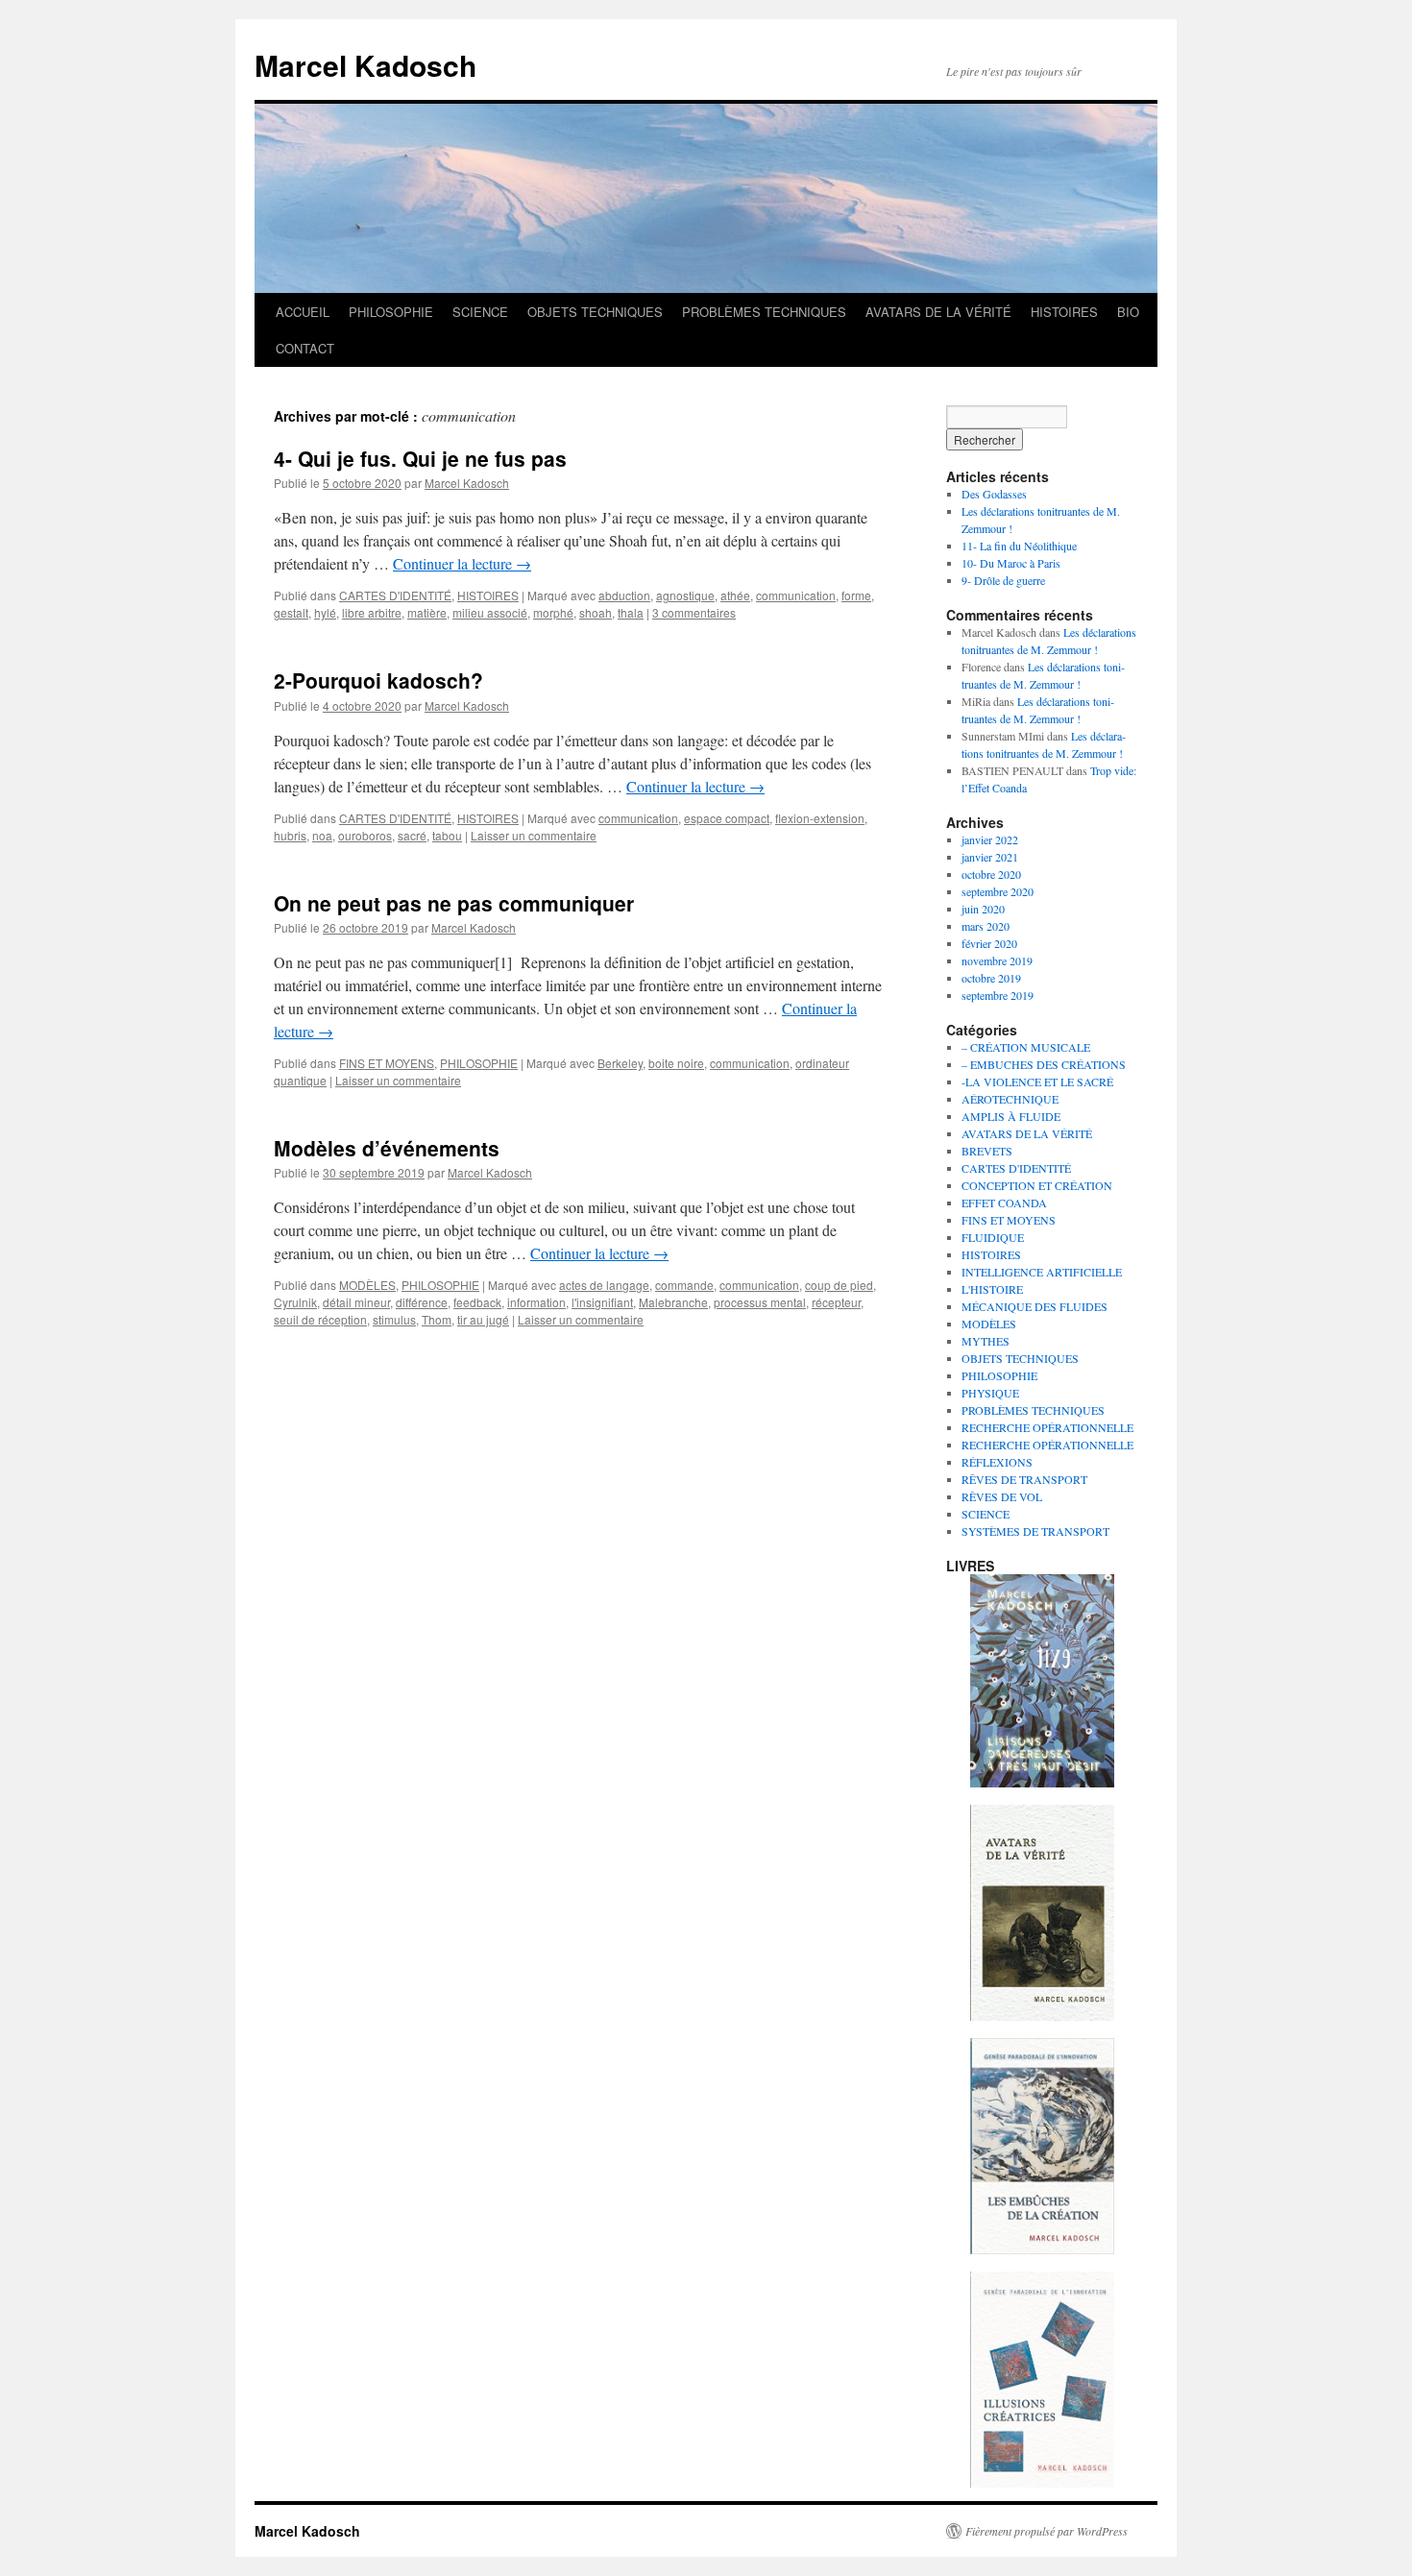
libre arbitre (372, 612)
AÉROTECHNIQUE (1010, 1099)
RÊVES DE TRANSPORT (1024, 1479)
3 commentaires (694, 612)
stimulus (394, 1319)
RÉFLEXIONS (997, 1462)
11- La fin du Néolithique (1019, 546)
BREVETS (987, 1151)
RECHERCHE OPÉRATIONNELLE (1047, 1427)
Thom (437, 1319)
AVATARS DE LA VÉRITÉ (938, 312)
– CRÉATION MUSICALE (1026, 1047)
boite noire (676, 1063)
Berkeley (620, 1063)
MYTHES (986, 1341)
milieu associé (490, 612)
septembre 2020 (998, 891)
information (536, 1302)
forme (856, 595)
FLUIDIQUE (993, 1237)
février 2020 (989, 943)
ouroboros (365, 835)
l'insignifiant (602, 1302)
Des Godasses (994, 494)
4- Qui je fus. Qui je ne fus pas (420, 458)
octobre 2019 (991, 978)
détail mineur (356, 1302)
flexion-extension (820, 818)
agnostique (685, 595)
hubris (290, 835)
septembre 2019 (998, 995)
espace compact (727, 818)
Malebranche (673, 1302)
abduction (624, 595)
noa (322, 835)
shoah (596, 612)
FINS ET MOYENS (387, 1063)
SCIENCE (480, 312)
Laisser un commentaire (534, 835)
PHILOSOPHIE (391, 312)
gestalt (291, 612)
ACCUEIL (303, 312)
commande (684, 1285)
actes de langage (604, 1285)
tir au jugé (483, 1319)
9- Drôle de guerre (1003, 580)
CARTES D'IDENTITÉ (395, 595)
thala (631, 612)
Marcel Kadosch (365, 65)
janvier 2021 (990, 857)
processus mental (760, 1302)
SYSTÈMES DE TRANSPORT (1035, 1531)
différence (422, 1302)
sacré (412, 835)
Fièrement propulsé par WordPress (1047, 2531)
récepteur (836, 1302)
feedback (477, 1302)
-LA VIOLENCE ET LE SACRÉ (1037, 1081)
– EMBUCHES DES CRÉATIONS (1044, 1064)
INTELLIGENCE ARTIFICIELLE (1042, 1272)
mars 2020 (986, 926)
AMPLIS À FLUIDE (1011, 1116)
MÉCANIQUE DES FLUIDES (1035, 1306)
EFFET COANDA (1004, 1203)
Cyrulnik (295, 1302)
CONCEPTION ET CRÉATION (1037, 1185)
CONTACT (305, 348)
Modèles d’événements (387, 1148)
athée (735, 595)
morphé (553, 612)
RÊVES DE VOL (1002, 1496)
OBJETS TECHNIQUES (595, 312)
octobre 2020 (991, 874)
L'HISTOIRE (992, 1289)
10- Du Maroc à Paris (1011, 563)
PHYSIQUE (990, 1393)
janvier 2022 (990, 839)
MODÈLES (367, 1285)
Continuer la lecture (462, 563)
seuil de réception (320, 1319)
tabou (447, 835)
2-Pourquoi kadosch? (378, 680)
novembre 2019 (997, 960)
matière (427, 612)
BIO (1128, 312)
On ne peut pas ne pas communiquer (454, 903)
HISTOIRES (1064, 312)
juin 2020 (983, 909)
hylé (325, 612)
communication (796, 595)
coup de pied (839, 1285)
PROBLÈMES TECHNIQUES (764, 312)
